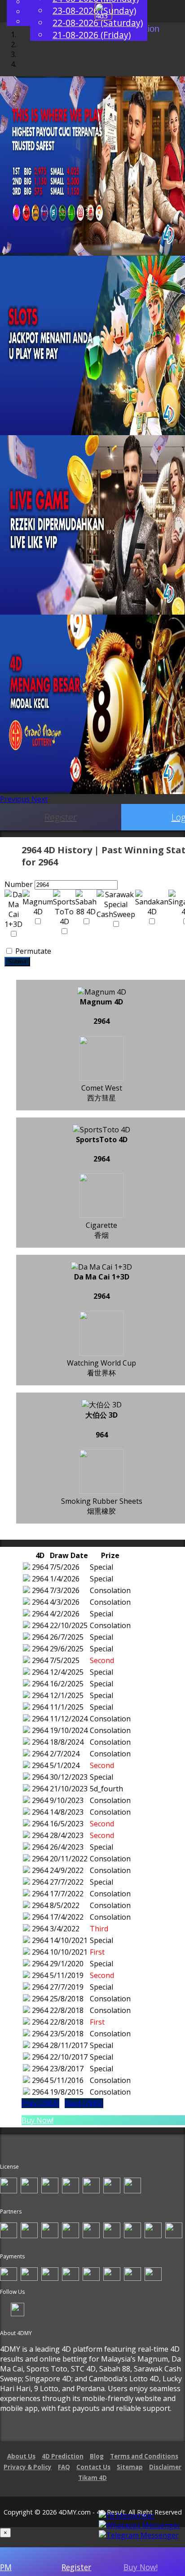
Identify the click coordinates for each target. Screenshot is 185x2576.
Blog (97, 2456)
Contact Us (93, 2467)
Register (61, 817)
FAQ (64, 2467)
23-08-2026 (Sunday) (94, 11)
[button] (16, 799)
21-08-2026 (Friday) (92, 35)
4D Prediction (63, 2456)
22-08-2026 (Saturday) (98, 23)
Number (19, 884)
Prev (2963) (40, 2103)
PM (6, 2567)
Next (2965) (84, 2103)
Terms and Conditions (144, 2456)
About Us (21, 2456)
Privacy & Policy (28, 2467)
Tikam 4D (92, 2478)
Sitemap (130, 2467)
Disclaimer (165, 2467)
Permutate (32, 951)
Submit (17, 962)
